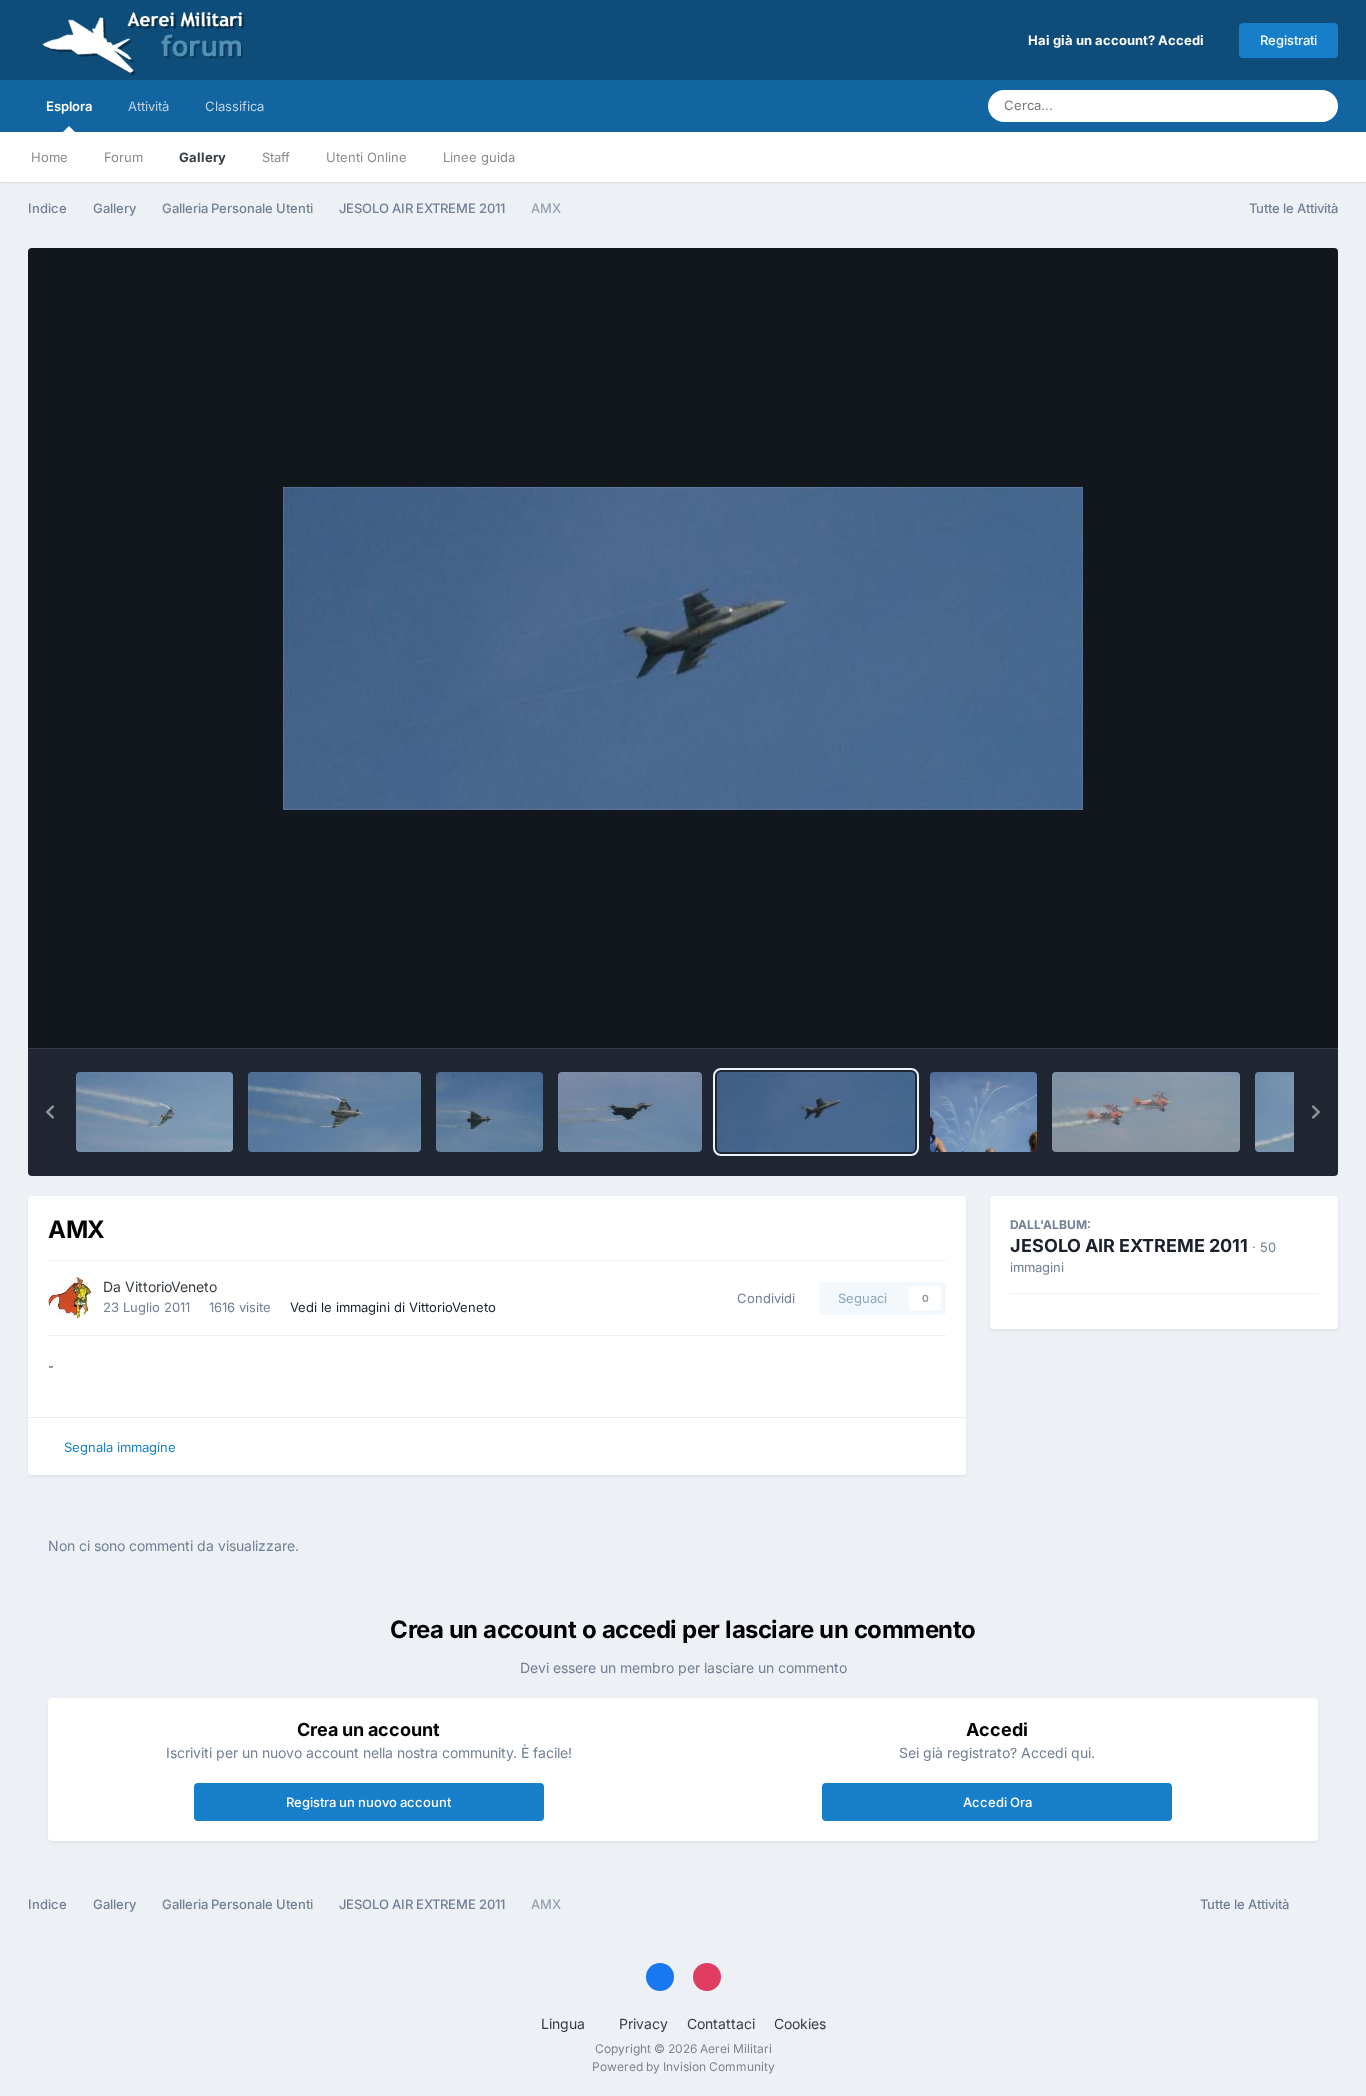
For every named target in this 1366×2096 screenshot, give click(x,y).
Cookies (800, 2023)
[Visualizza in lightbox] (683, 648)
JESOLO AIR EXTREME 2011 (1129, 1245)
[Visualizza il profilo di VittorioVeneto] (70, 1298)
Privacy (643, 2023)
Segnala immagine (120, 1447)
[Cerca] (1317, 106)
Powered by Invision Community (683, 2066)
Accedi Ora (997, 1802)
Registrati (1288, 40)
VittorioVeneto (171, 1286)
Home (49, 157)
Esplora (69, 106)
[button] (50, 1112)
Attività (148, 106)
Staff (276, 157)
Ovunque (1243, 105)
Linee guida (479, 157)
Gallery (202, 157)
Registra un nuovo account (368, 1802)
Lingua (565, 2023)
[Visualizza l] (154, 1112)
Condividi (762, 1298)
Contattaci (721, 2023)
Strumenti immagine (1229, 1012)
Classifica (234, 106)
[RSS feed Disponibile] (1318, 1905)
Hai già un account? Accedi (1119, 40)
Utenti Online (366, 157)
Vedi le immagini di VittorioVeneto (393, 1307)
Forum (123, 157)
